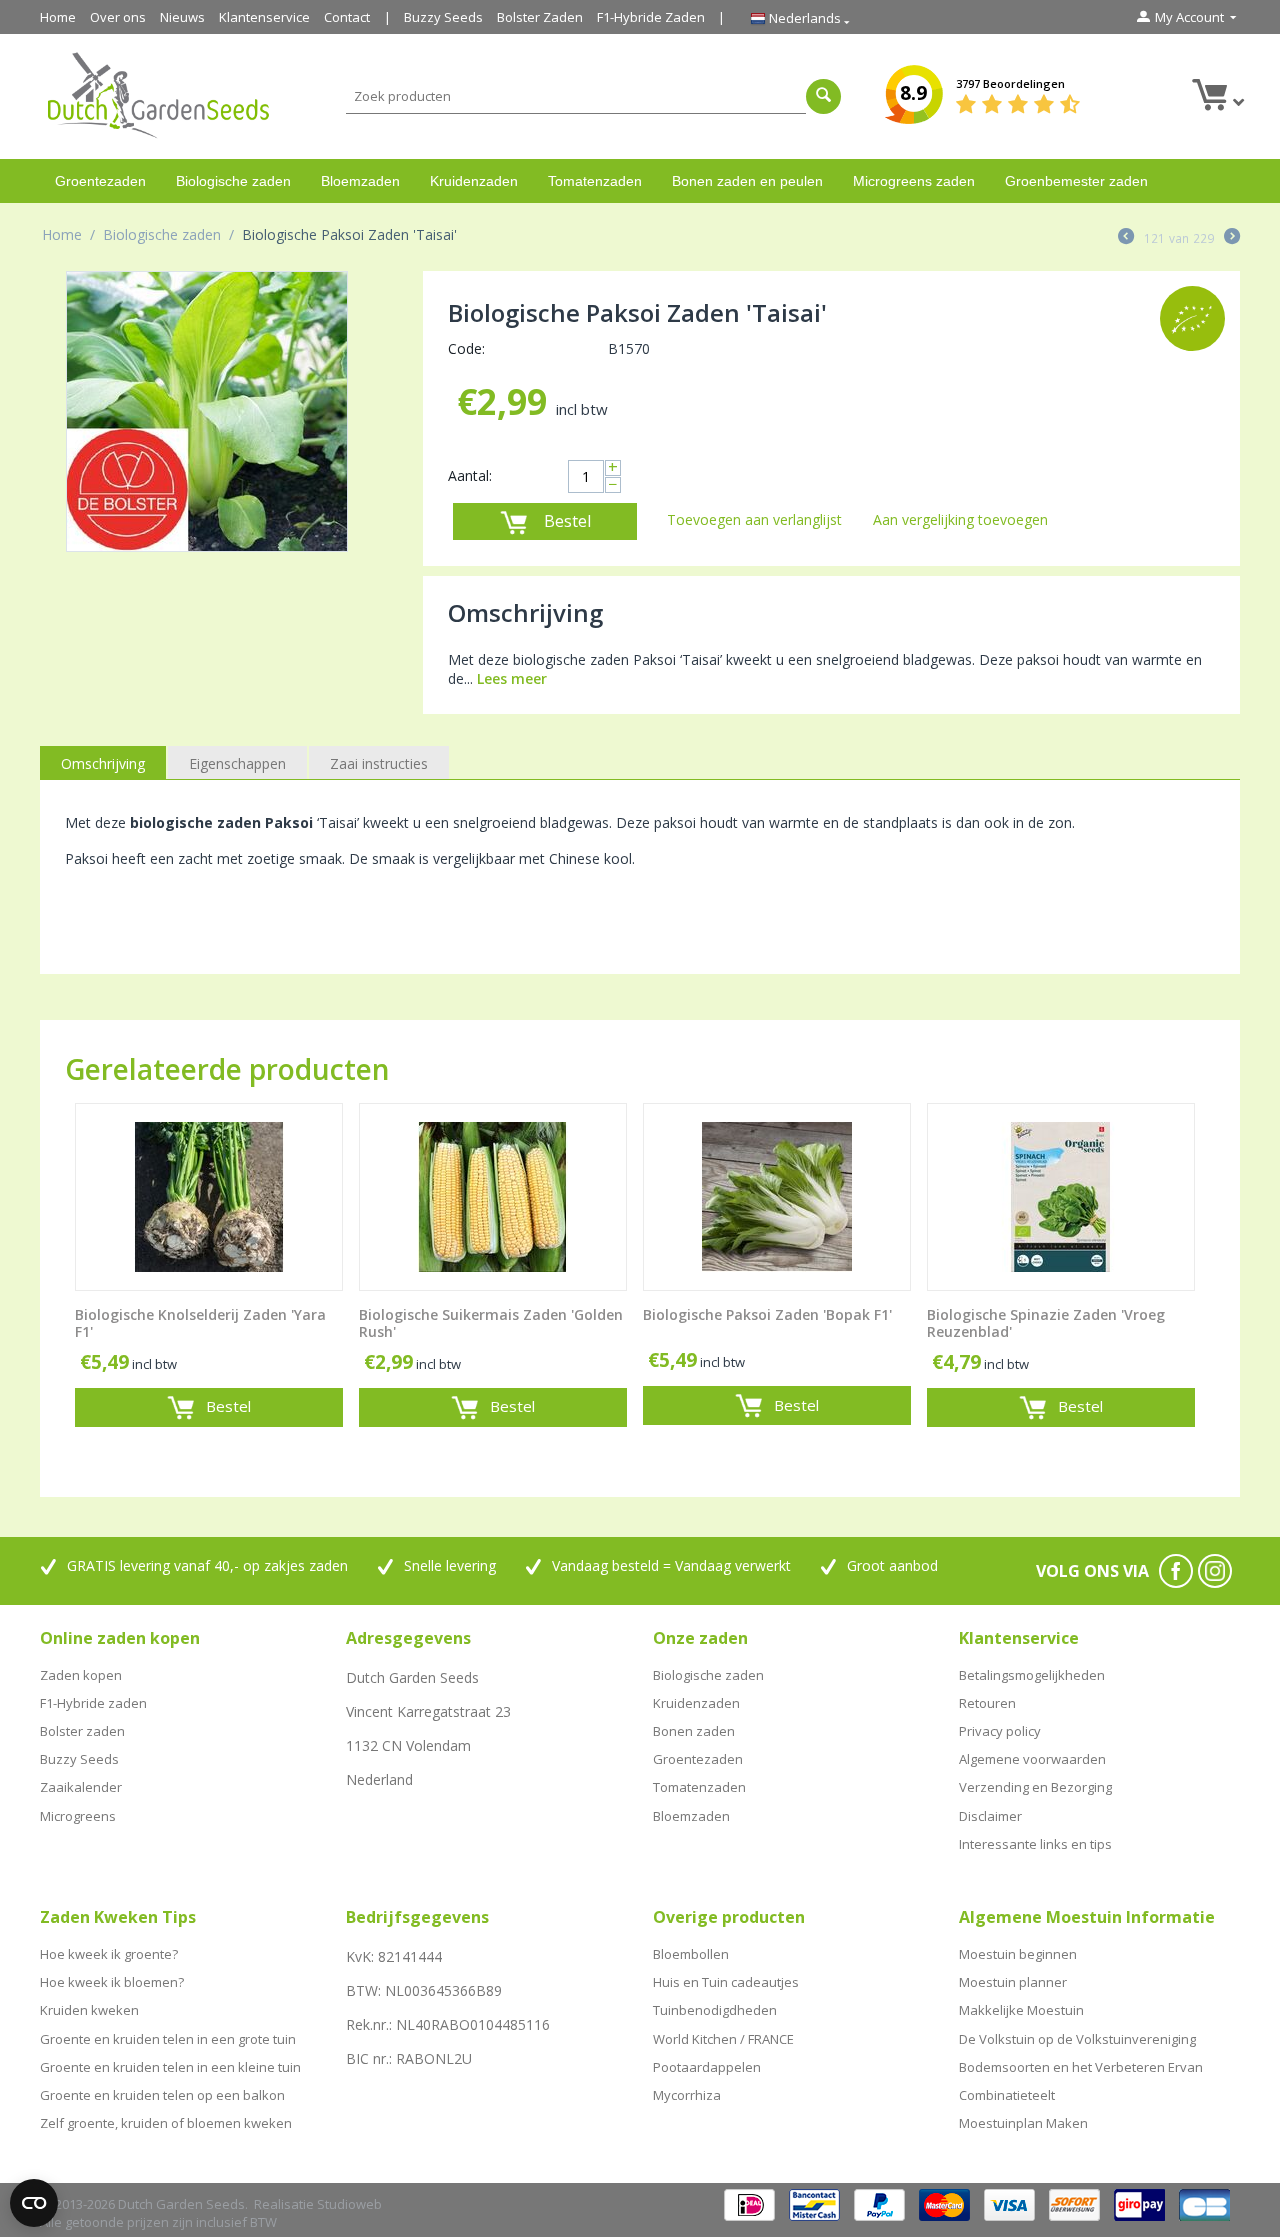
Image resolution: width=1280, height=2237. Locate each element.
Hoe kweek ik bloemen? (112, 1982)
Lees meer (512, 678)
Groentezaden (100, 181)
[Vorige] (1126, 238)
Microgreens (78, 1816)
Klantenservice (264, 17)
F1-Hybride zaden (93, 1703)
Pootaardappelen (707, 2067)
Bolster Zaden (540, 17)
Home (58, 17)
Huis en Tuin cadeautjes (726, 1982)
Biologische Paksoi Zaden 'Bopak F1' (767, 1315)
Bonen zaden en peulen (747, 181)
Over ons (118, 17)
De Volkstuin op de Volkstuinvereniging (1077, 2039)
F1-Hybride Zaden (651, 17)
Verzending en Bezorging (1035, 1787)
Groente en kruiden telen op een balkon (162, 2095)
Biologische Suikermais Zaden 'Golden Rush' (491, 1324)
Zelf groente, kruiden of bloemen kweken (166, 2123)
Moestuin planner (1013, 1982)
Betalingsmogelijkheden (1032, 1675)
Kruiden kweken (89, 2010)
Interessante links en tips (1035, 1844)
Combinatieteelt (1007, 2095)
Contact (347, 17)
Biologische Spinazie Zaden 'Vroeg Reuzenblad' (1046, 1324)
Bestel (567, 521)
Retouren (987, 1703)
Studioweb (349, 2204)
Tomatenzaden (595, 181)
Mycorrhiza (687, 2095)
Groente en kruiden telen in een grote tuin (168, 2039)
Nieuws (182, 17)
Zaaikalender (81, 1787)
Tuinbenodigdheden (715, 2010)
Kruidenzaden (474, 181)
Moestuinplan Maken (1023, 2123)
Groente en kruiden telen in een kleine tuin (170, 2067)
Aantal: (470, 475)
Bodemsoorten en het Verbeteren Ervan (1081, 2067)
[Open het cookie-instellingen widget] (34, 2203)
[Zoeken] (823, 96)
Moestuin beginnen (1018, 1954)
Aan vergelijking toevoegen (960, 519)
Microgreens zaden (914, 181)
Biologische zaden (233, 181)
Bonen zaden (694, 1731)
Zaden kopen (81, 1675)
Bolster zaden (82, 1731)
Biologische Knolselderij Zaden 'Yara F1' (200, 1324)
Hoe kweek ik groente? (109, 1954)
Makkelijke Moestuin (1021, 2010)
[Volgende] (1232, 238)
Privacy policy (1000, 1731)
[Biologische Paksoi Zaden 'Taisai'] (207, 411)
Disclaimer (990, 1816)
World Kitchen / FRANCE (723, 2039)
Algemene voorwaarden (1032, 1759)
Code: (466, 348)
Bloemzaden (360, 181)
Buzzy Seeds (443, 17)
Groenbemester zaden (1076, 181)
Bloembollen (691, 1954)
